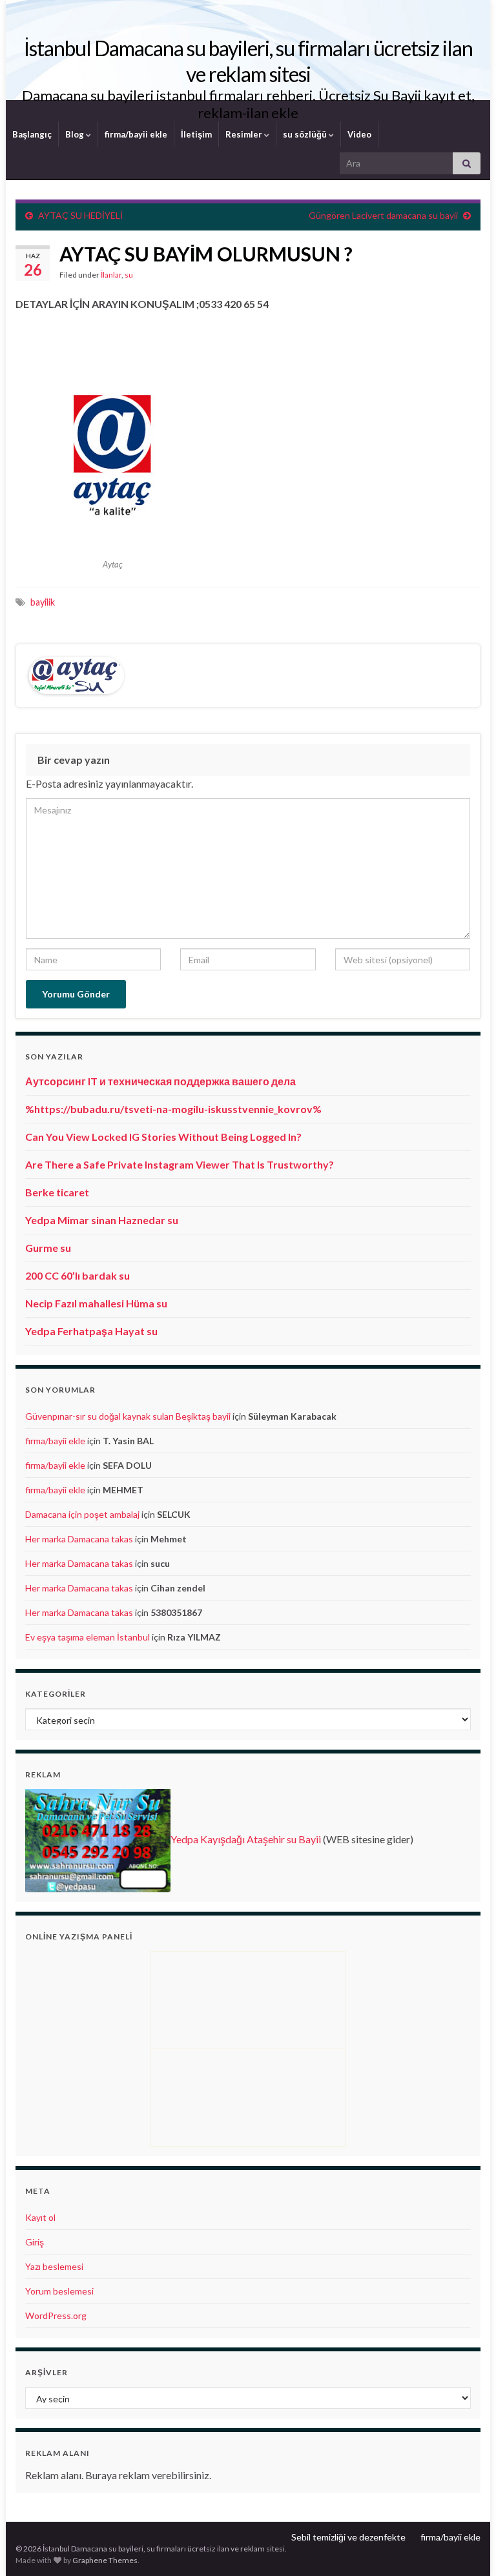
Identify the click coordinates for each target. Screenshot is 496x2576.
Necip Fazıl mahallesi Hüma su (96, 1303)
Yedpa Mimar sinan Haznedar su (102, 1220)
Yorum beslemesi (59, 2291)
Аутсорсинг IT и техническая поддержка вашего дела (160, 1081)
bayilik (43, 602)
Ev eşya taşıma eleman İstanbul (88, 1637)
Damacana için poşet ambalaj (82, 1514)
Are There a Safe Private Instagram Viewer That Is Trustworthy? (180, 1164)
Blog (76, 134)
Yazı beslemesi (54, 2266)
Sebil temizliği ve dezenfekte (348, 2537)
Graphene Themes (105, 2560)
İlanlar (111, 275)
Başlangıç (32, 134)
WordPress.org (56, 2315)
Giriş (35, 2242)
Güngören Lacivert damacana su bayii (383, 215)
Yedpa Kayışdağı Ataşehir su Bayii (246, 1839)
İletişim (196, 134)
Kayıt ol (40, 2217)
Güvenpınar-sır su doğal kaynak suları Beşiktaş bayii (128, 1416)
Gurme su (48, 1248)
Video (359, 134)
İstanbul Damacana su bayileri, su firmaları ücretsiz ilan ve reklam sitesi (248, 61)
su (129, 275)
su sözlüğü (306, 134)
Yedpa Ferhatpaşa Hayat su (91, 1331)
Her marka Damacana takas (79, 1539)
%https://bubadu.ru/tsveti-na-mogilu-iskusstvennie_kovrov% (173, 1109)
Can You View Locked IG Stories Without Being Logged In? (163, 1137)
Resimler (245, 134)
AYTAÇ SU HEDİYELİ (80, 215)
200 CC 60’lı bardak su (77, 1275)
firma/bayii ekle (136, 134)
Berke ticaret (57, 1192)
